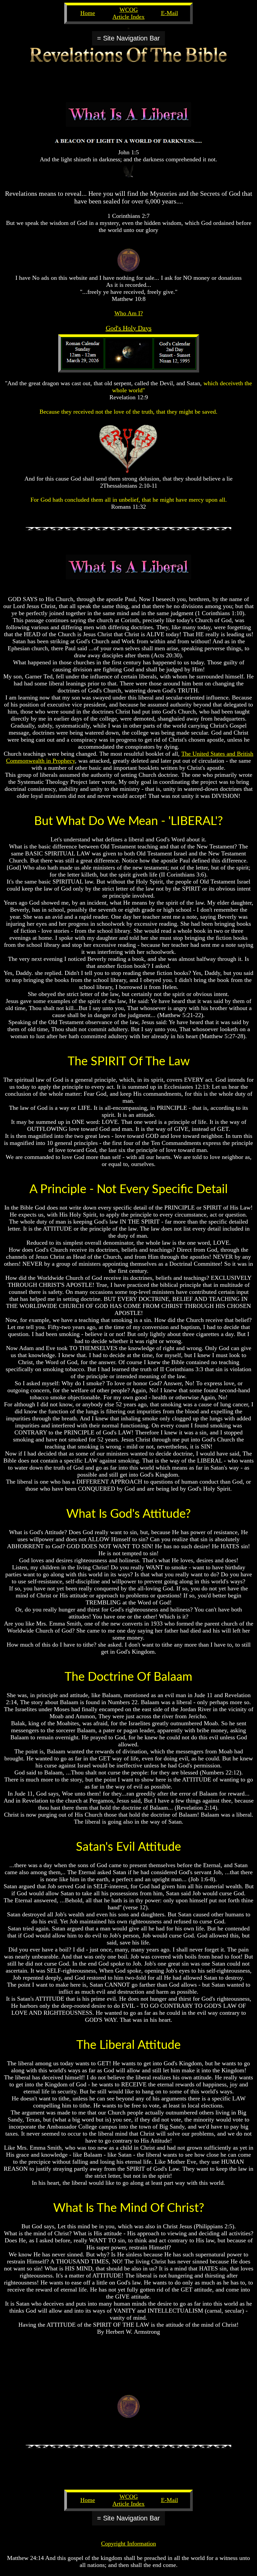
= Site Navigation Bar (128, 38)
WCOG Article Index (128, 13)
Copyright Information (128, 2544)
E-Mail (169, 13)
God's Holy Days (129, 328)
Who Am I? (129, 313)
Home (88, 13)
